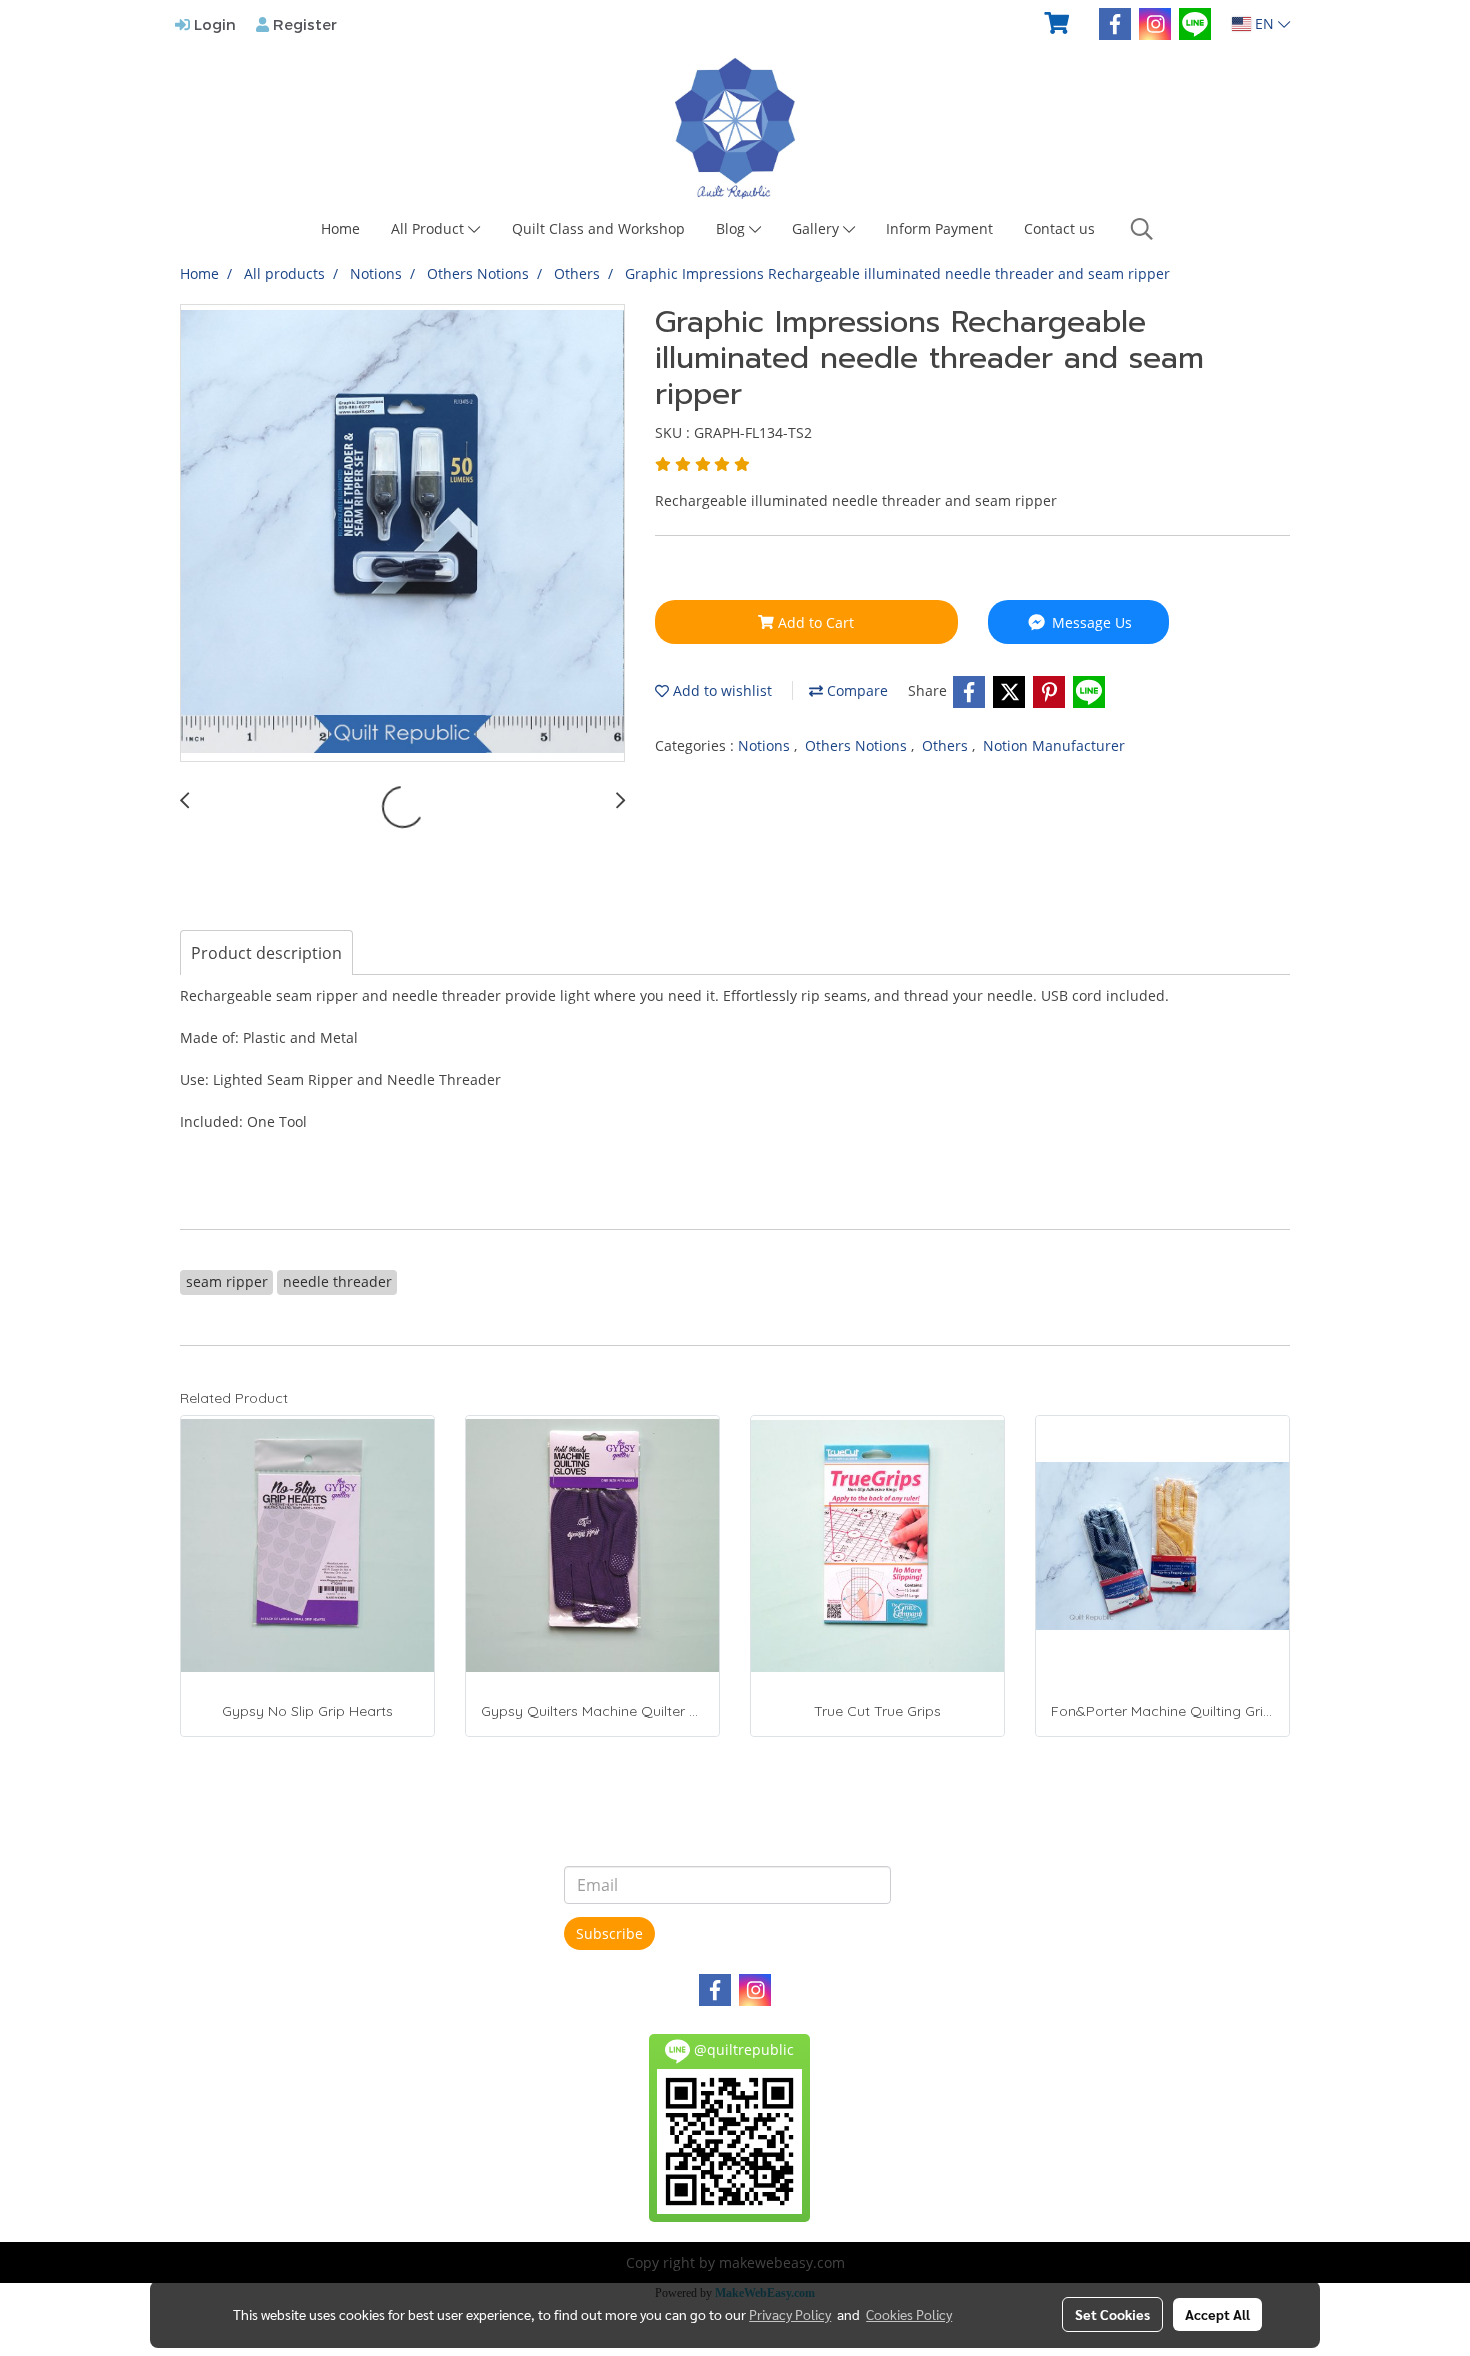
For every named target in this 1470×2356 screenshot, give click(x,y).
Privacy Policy (790, 2314)
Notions (766, 745)
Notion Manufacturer (1054, 745)
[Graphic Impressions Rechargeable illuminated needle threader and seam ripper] (402, 534)
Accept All (1217, 2314)
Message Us (1090, 622)
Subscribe (609, 1933)
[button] (1142, 229)
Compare (855, 690)
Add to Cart (814, 622)
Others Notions (858, 745)
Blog (732, 228)
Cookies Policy (909, 2314)
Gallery (817, 228)
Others (947, 745)
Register (303, 24)
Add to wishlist (720, 690)
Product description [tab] (266, 953)
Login (213, 24)
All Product (429, 228)
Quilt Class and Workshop (598, 228)
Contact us (1059, 228)
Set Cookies (1112, 2314)
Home (340, 228)
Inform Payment (939, 228)
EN (1264, 23)
